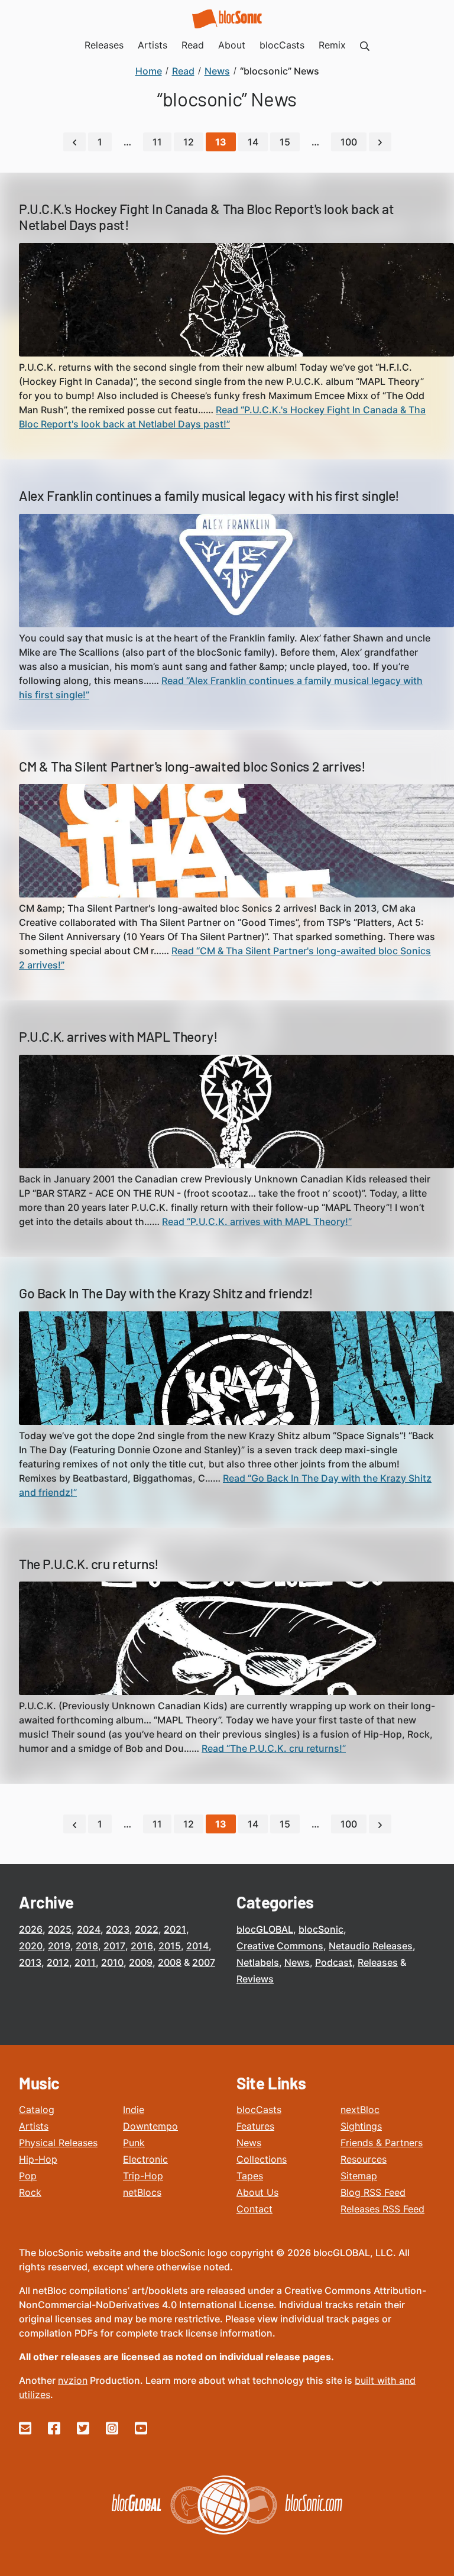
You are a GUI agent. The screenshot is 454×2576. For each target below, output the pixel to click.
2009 (141, 1962)
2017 (114, 1946)
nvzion (73, 2380)
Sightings (361, 2126)
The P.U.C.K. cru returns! (89, 1564)
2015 (170, 1946)
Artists (34, 2126)
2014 (197, 1946)
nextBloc (360, 2110)
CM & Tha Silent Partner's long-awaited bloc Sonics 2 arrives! (192, 766)
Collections (262, 2159)
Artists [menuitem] (153, 45)
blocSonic (321, 1929)
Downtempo (150, 2126)
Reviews (255, 1979)
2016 (142, 1946)
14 (253, 142)
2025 (60, 1929)
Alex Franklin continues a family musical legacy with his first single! (209, 495)
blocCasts (259, 2110)
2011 (85, 1962)
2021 (175, 1929)
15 (285, 142)
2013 (30, 1962)
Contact (254, 2209)
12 (189, 142)
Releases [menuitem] (104, 45)
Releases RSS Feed (382, 2209)
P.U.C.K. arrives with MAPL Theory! (118, 1036)
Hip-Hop (38, 2159)
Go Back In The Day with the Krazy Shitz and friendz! (166, 1293)
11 (157, 142)
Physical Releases (58, 2143)
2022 (147, 1929)
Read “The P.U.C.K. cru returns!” (274, 1748)
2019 (59, 1946)
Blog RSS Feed (373, 2192)
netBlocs (142, 2192)
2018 (87, 1946)
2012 (58, 1962)
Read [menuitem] (193, 45)
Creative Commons (280, 1946)
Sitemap (359, 2176)
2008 (170, 1962)
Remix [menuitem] (332, 45)
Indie (134, 2110)
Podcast (334, 1962)
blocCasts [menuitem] (282, 45)
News (297, 1962)
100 (349, 142)
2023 (118, 1929)
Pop (28, 2176)
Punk (134, 2143)
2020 (31, 1946)
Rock (30, 2192)
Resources (364, 2159)
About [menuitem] (232, 45)
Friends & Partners (382, 2143)
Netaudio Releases (371, 1946)
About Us (257, 2192)
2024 (89, 1929)
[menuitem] (365, 45)
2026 (31, 1929)
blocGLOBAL (265, 1929)
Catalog (37, 2110)
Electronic (145, 2159)
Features (255, 2126)
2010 (112, 1962)
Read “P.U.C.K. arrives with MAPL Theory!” (257, 1221)
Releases (378, 1962)
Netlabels (258, 1962)
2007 (204, 1962)
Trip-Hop (143, 2176)
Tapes (250, 2176)
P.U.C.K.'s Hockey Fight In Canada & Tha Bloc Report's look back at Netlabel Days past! (207, 217)
